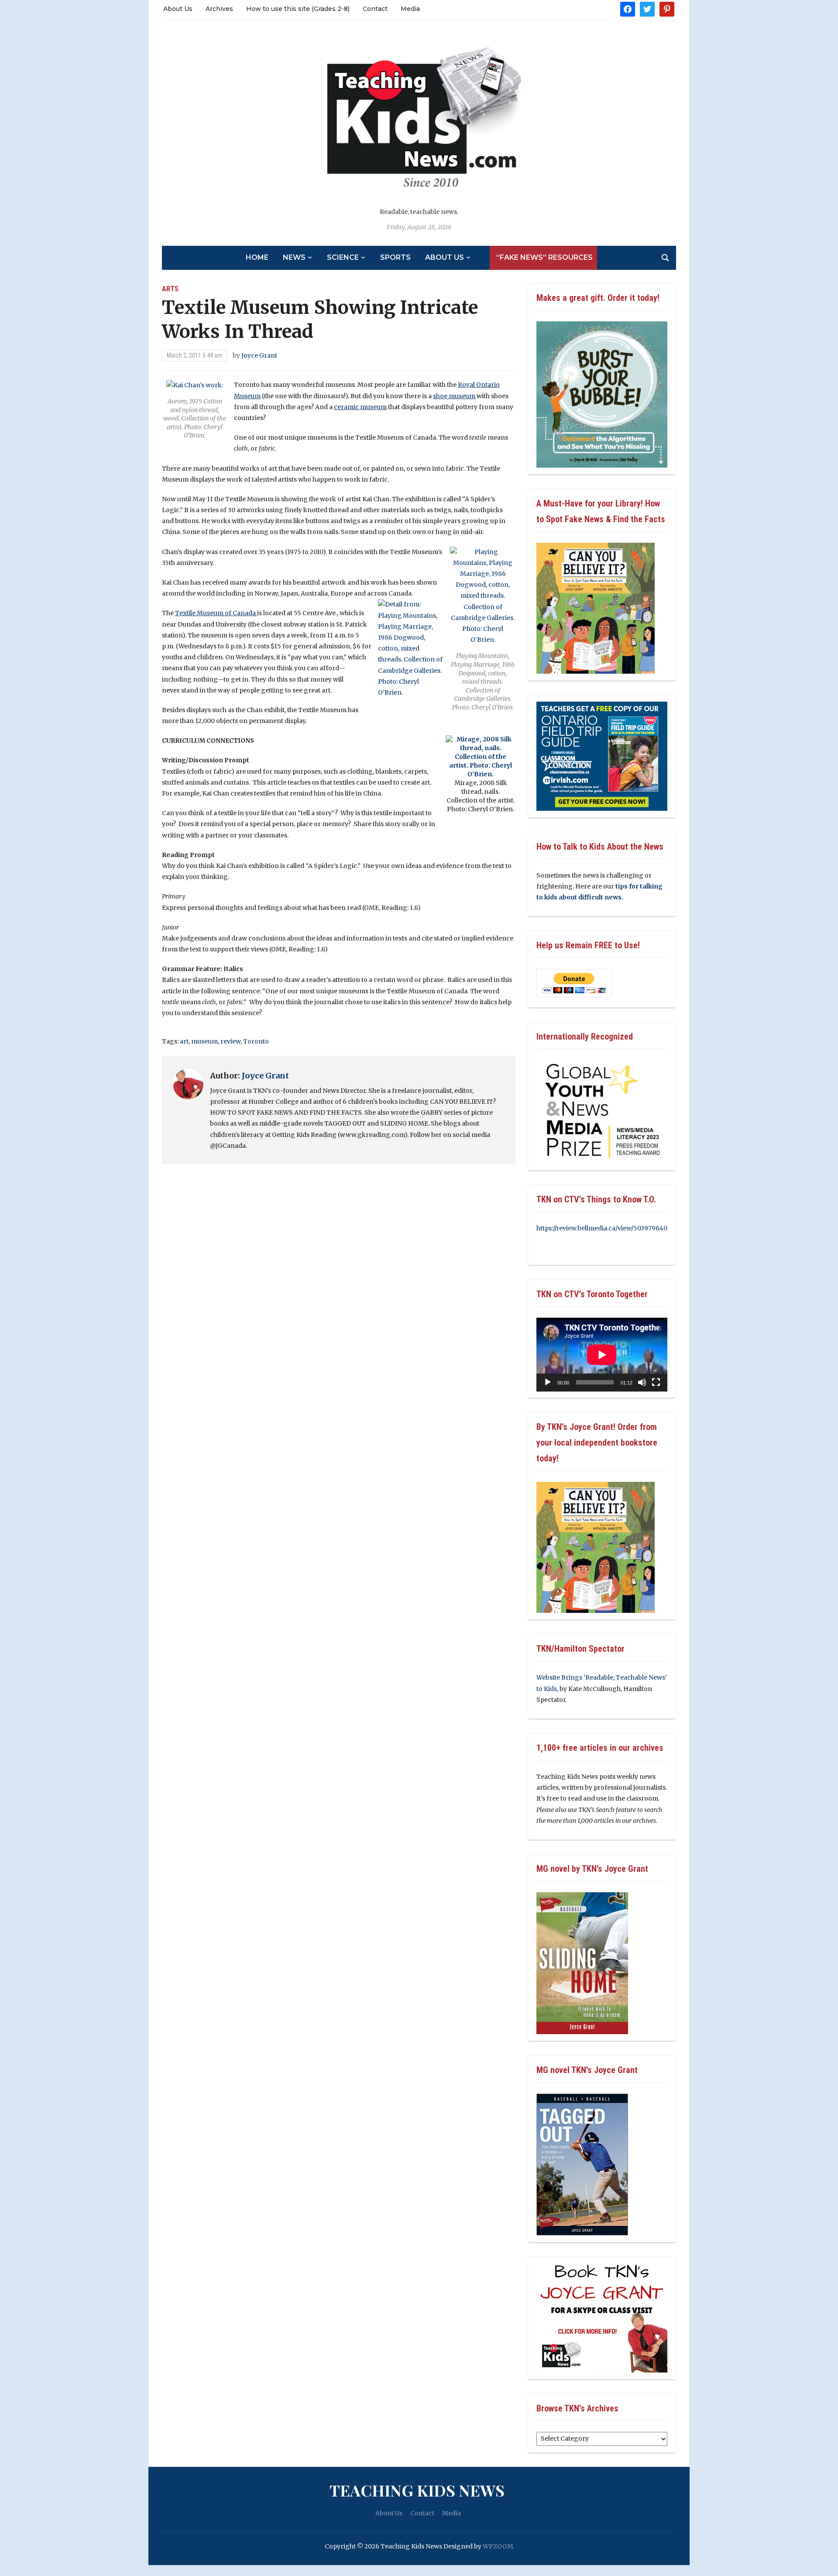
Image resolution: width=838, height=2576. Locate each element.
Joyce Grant (259, 355)
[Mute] (642, 1382)
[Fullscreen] (656, 1382)
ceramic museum (360, 407)
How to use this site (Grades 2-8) (298, 9)
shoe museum (454, 396)
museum (204, 1041)
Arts (170, 289)
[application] (602, 1355)
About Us (178, 9)
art (184, 1041)
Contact (375, 9)
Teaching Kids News (417, 2490)
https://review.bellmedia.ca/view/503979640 (602, 1228)
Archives (219, 9)
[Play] (548, 1382)
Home (257, 257)
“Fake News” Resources (544, 257)
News (294, 257)
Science (343, 257)
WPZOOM (498, 2546)
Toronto (256, 1041)
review (230, 1041)
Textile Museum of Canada (216, 613)
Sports (395, 257)
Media (410, 9)
